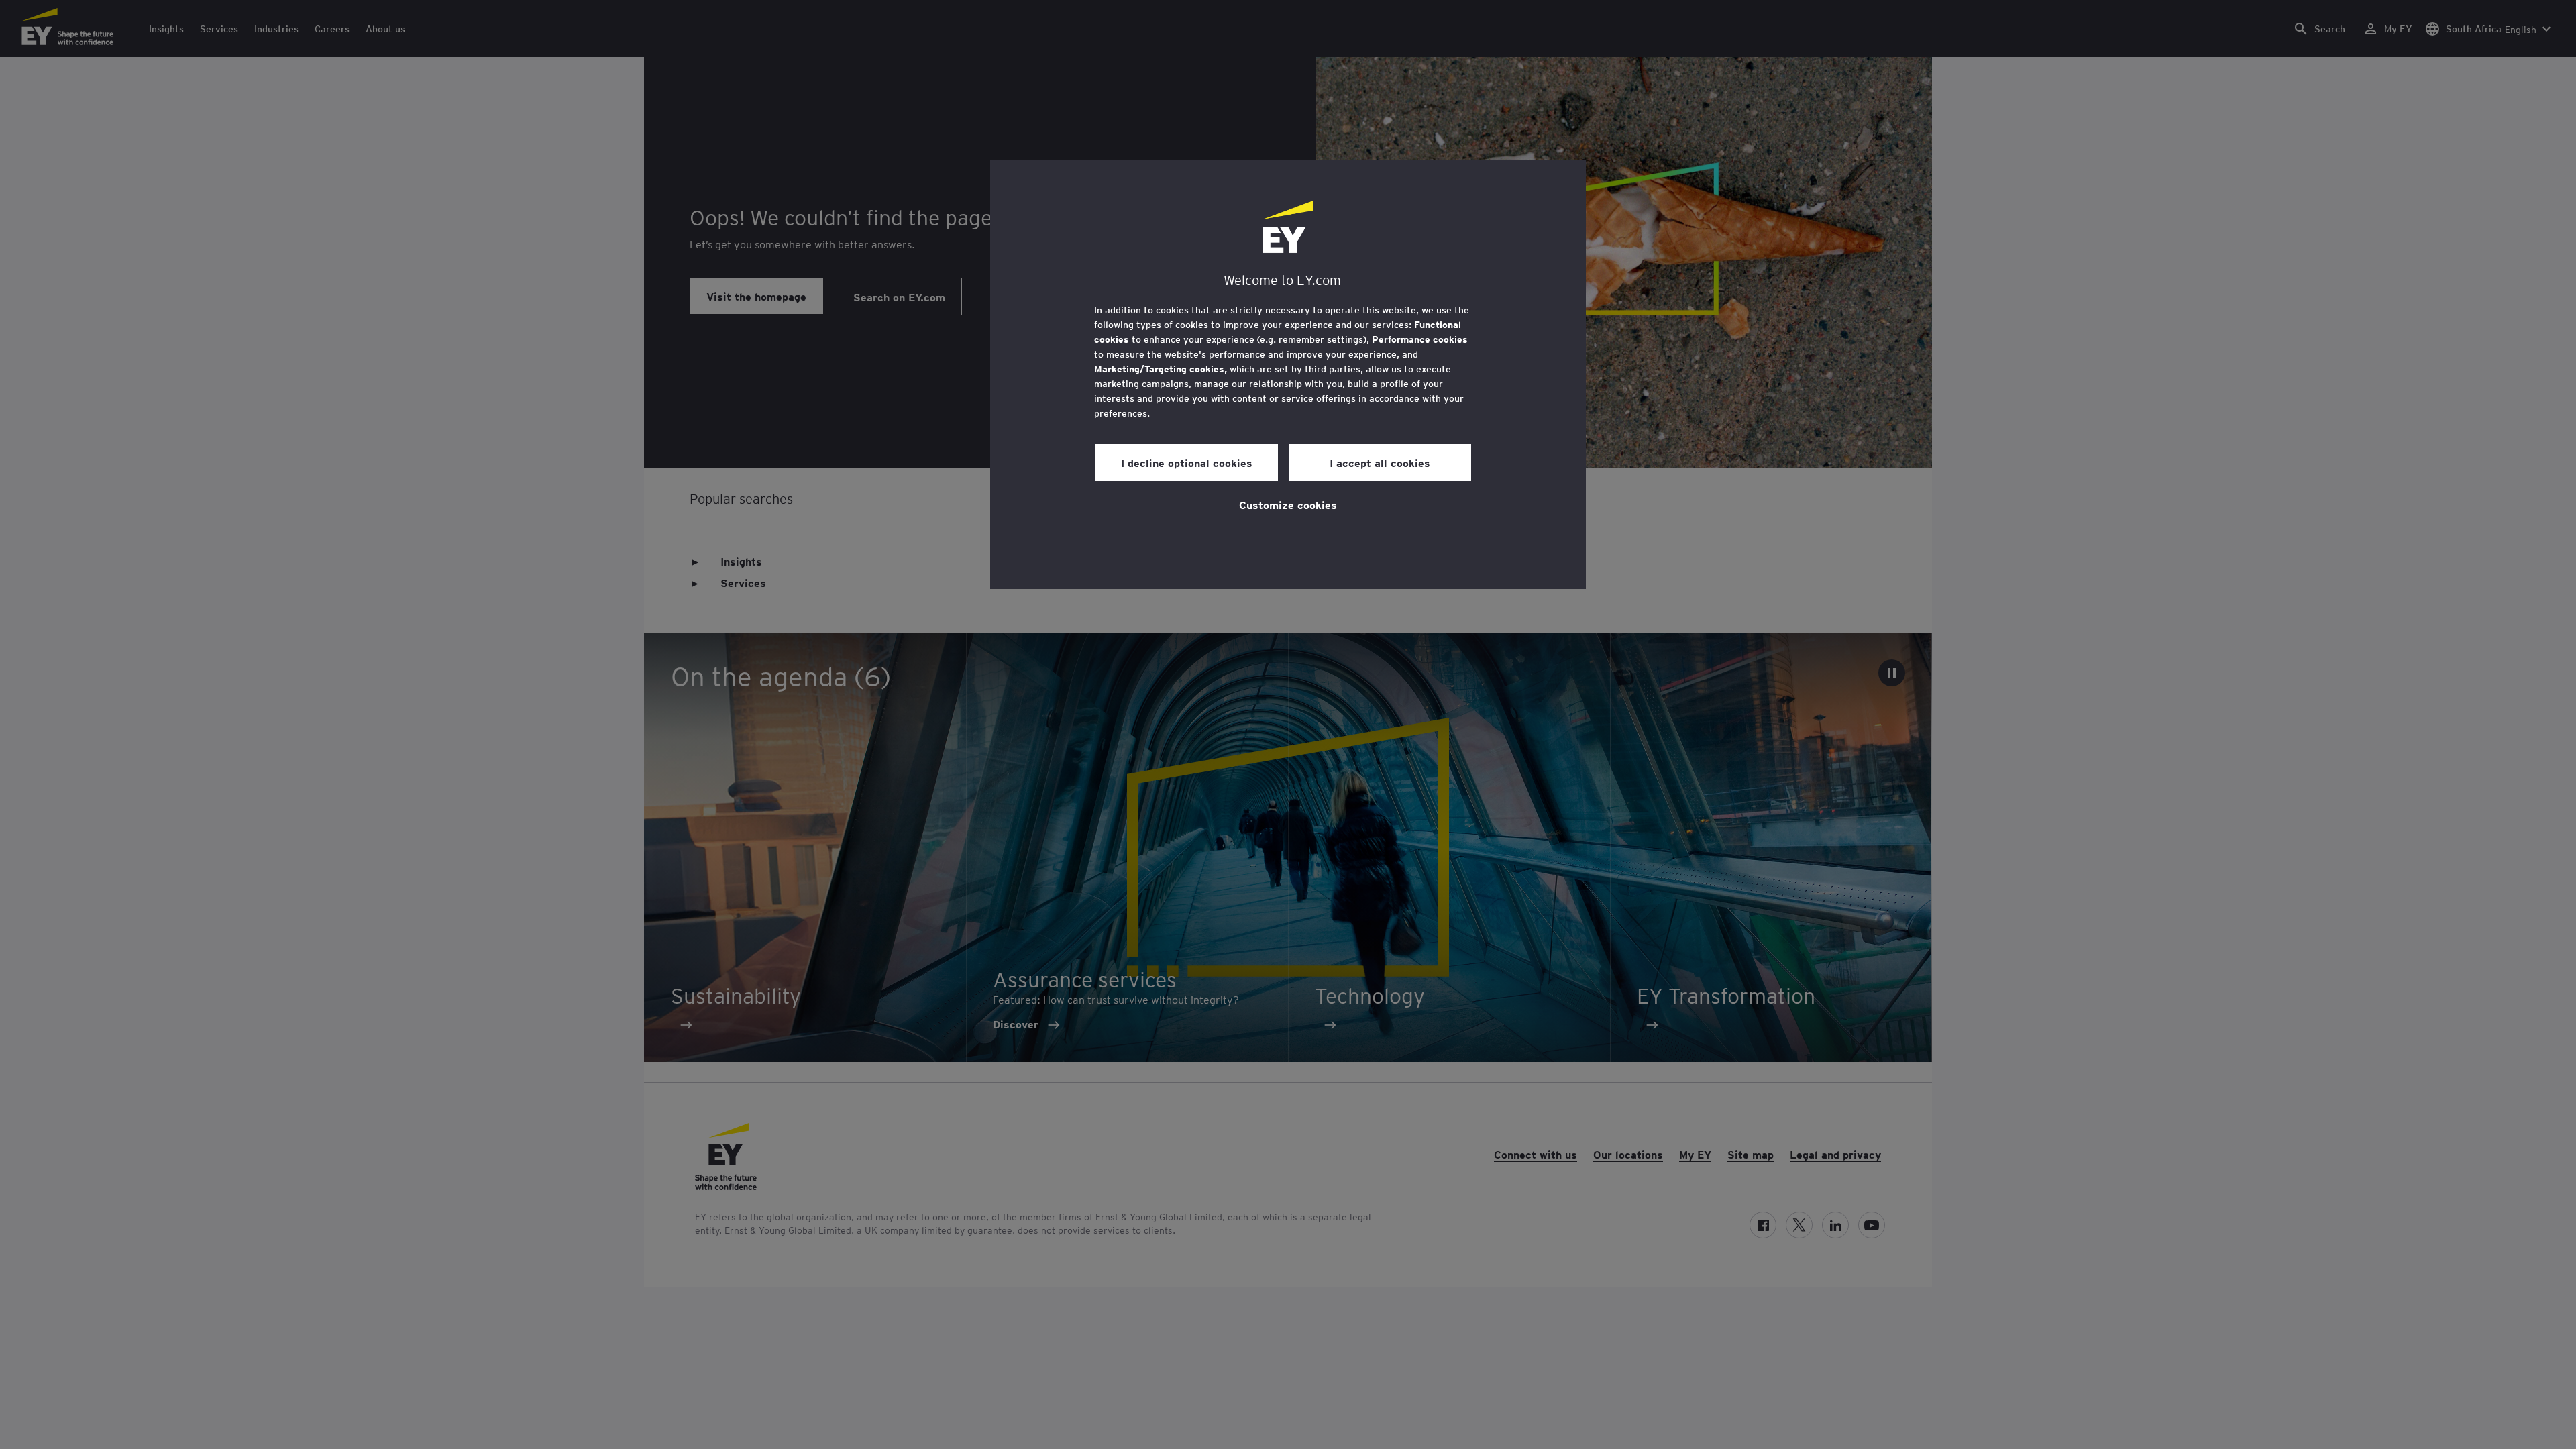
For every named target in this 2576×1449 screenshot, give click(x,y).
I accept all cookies (1380, 462)
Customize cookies (1288, 504)
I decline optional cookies (1187, 462)
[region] (1288, 374)
